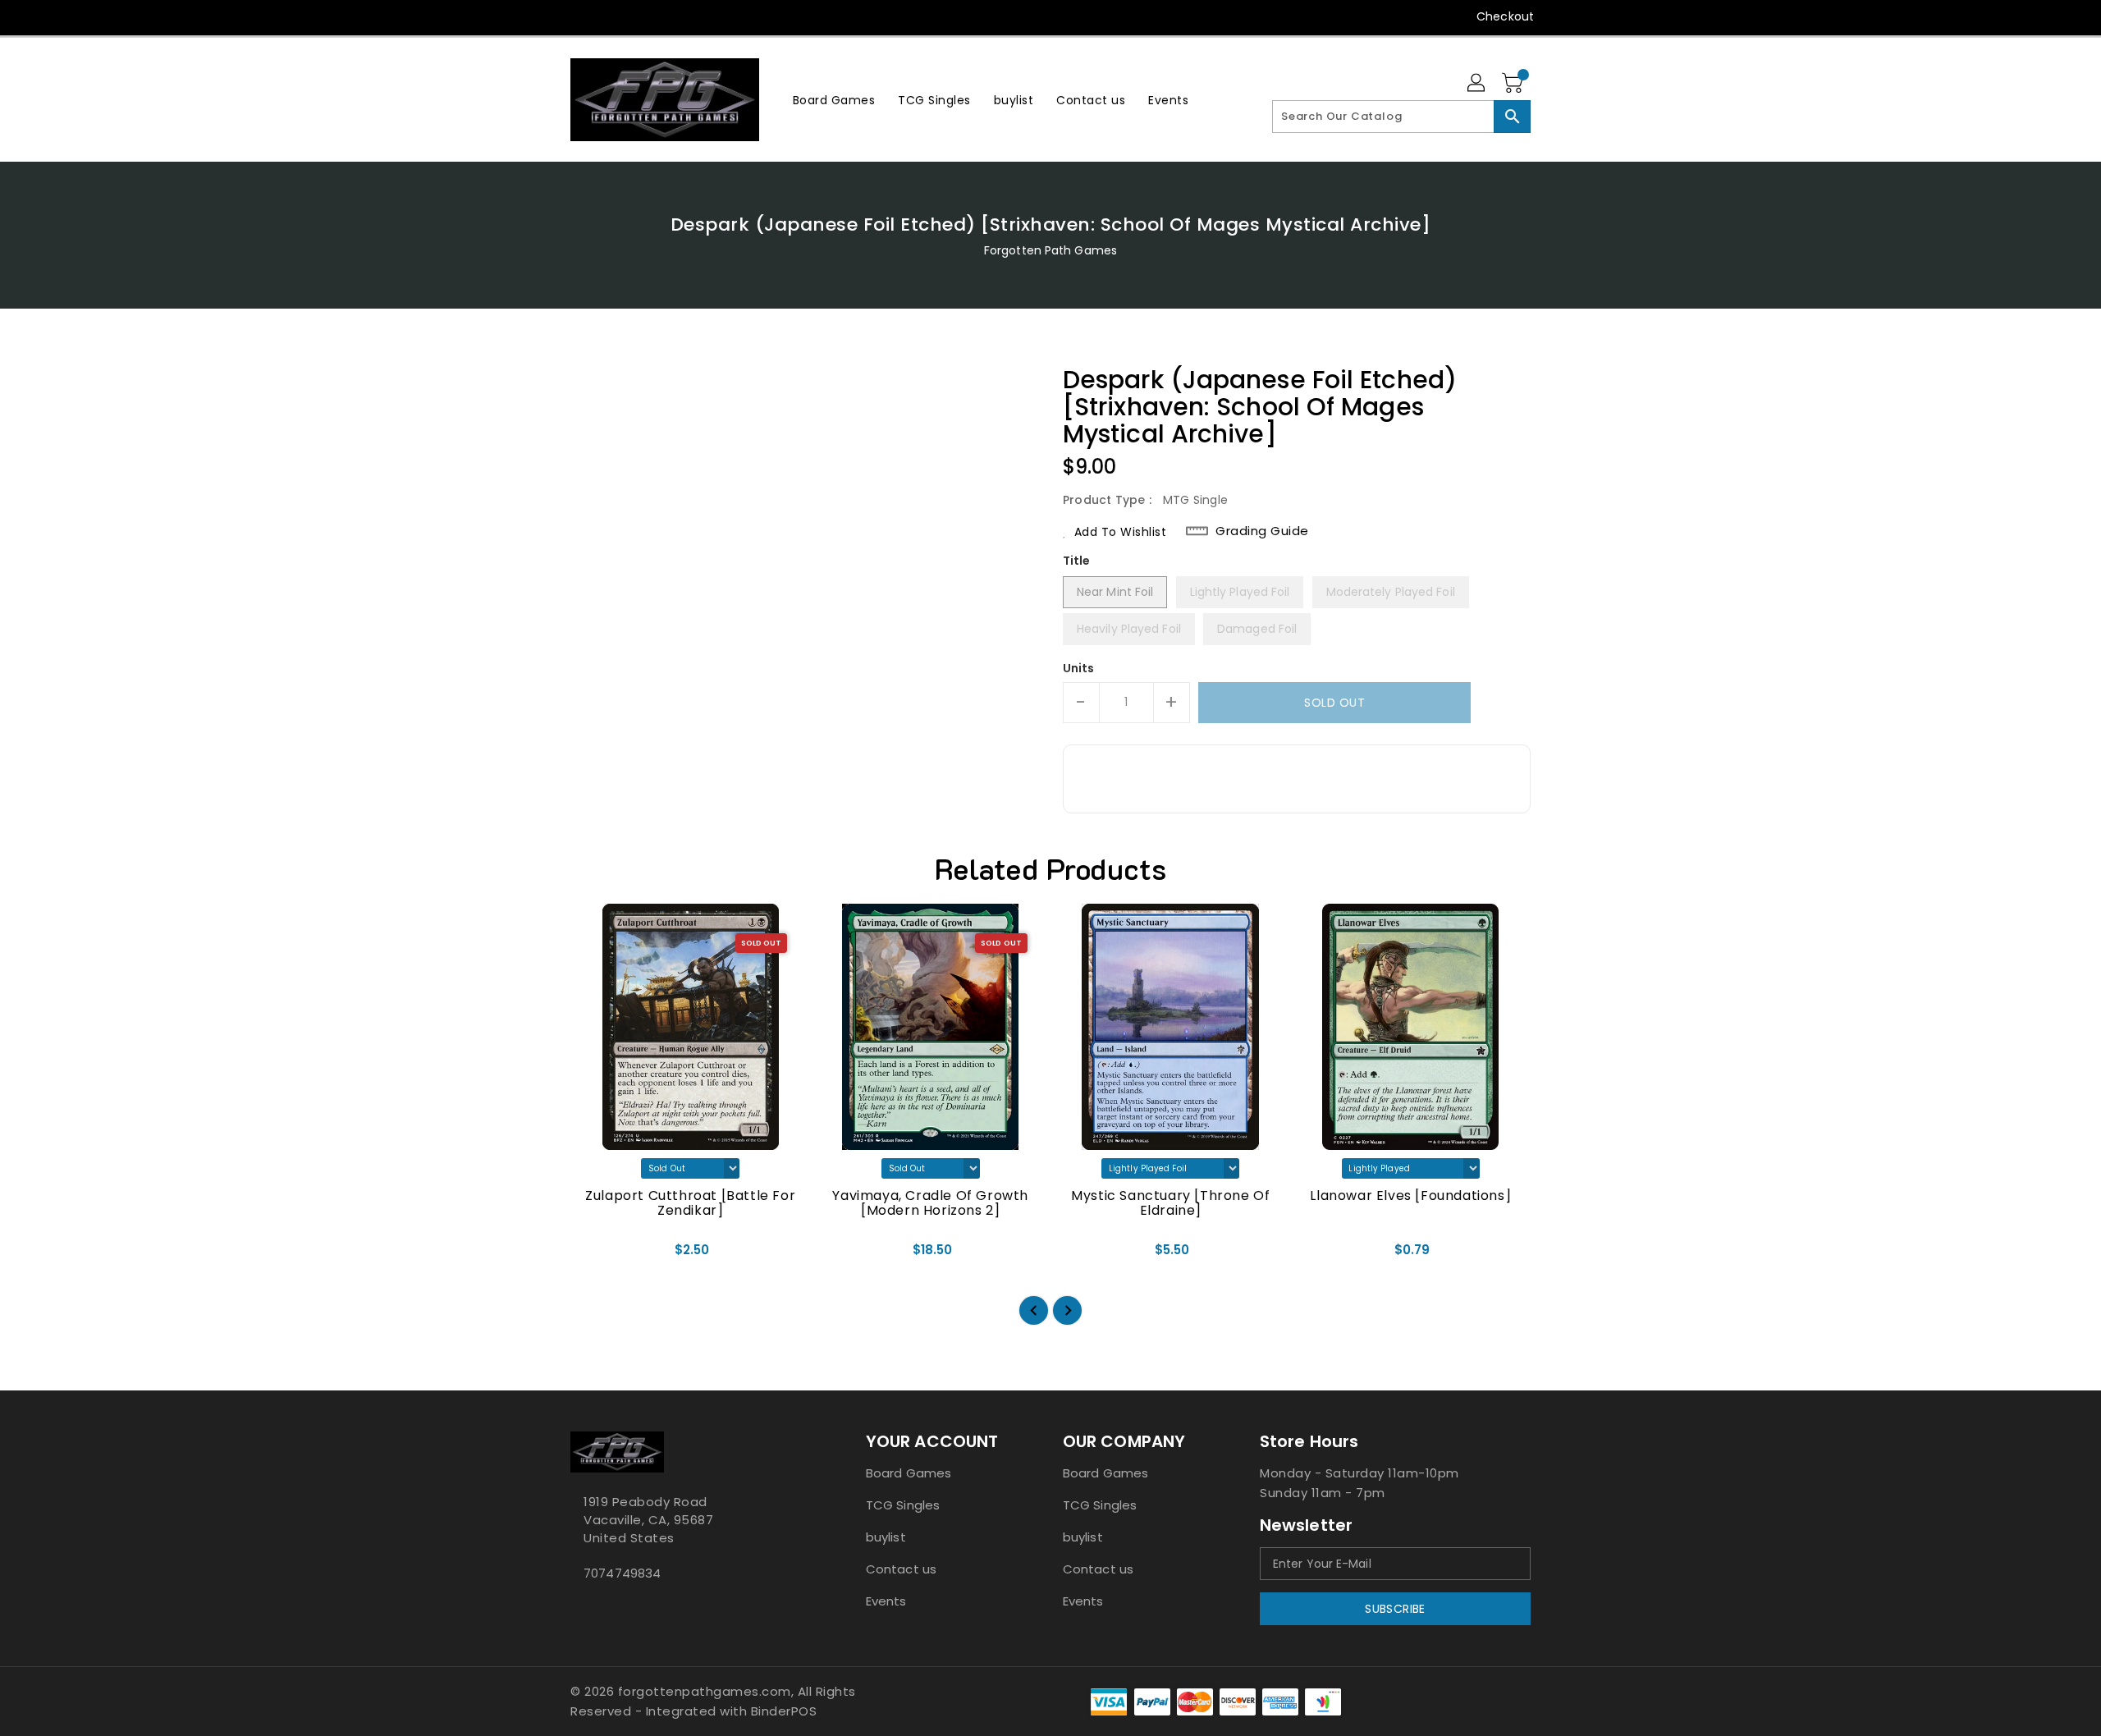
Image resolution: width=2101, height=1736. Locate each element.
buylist (886, 1537)
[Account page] (1477, 84)
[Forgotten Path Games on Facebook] (547, 16)
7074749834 (622, 1573)
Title (1077, 561)
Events (886, 1601)
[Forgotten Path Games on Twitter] (579, 16)
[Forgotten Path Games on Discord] (641, 16)
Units (1079, 668)
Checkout (1505, 16)
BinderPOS (784, 1711)
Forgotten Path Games (1050, 250)
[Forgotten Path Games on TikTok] (704, 16)
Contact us (901, 1569)
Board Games (909, 1473)
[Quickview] (597, 1255)
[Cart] (1514, 84)
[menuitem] (834, 100)
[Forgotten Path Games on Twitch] (672, 16)
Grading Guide (1262, 531)
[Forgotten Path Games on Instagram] (610, 16)
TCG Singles (903, 1505)
